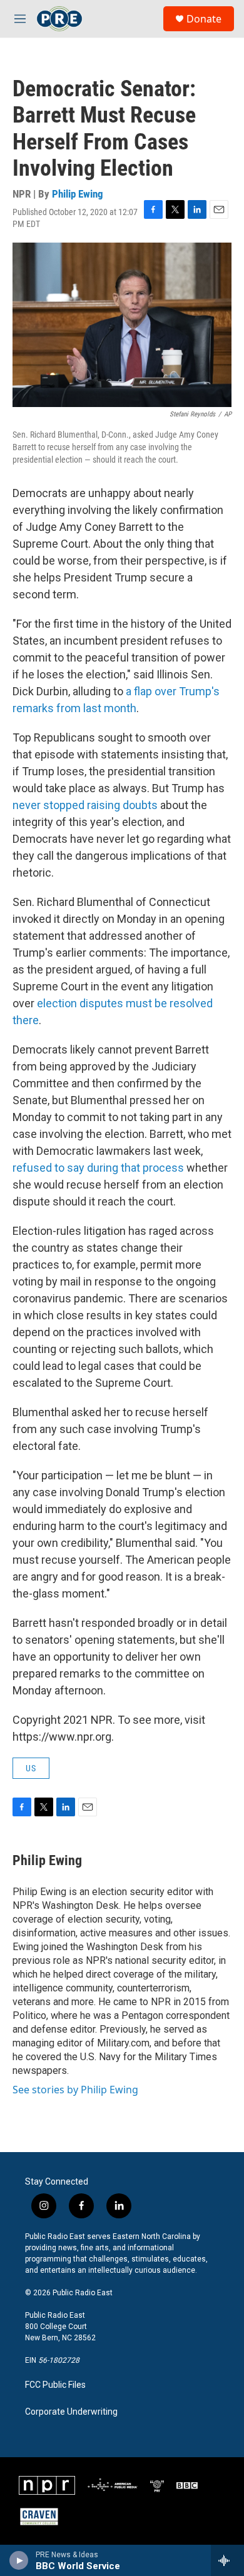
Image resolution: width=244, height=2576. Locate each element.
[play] (19, 2560)
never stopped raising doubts (85, 805)
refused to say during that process (99, 1168)
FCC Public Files (55, 2385)
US (31, 1768)
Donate (204, 19)
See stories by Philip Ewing (75, 2090)
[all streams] (227, 2560)
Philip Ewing (78, 194)
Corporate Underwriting (71, 2412)
